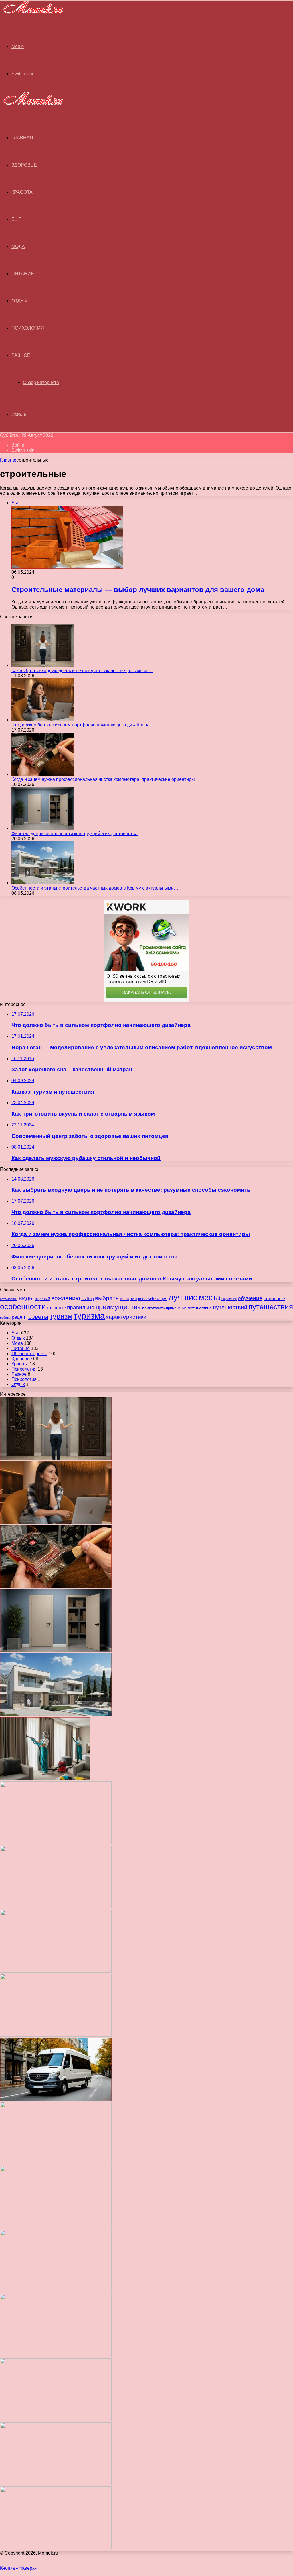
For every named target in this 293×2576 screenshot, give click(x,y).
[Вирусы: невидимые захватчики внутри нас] (56, 2484)
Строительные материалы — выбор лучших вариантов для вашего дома (138, 590)
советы (38, 1317)
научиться (229, 1299)
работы (5, 1318)
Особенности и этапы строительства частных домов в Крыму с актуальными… (95, 888)
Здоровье (24, 165)
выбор (88, 1299)
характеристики (126, 1317)
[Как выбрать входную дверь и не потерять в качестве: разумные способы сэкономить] (43, 665)
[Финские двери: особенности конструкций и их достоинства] (43, 828)
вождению (66, 1298)
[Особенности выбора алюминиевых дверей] (56, 2035)
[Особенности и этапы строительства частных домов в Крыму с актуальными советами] (43, 883)
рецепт (19, 1317)
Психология (28, 328)
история (128, 1298)
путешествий (230, 1307)
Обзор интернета (41, 382)
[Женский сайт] (31, 15)
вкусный (42, 1299)
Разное (21, 355)
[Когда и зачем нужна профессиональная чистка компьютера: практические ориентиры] (43, 774)
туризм (61, 1316)
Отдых (20, 301)
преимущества (118, 1307)
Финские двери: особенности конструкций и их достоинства (75, 834)
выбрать (107, 1298)
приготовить (154, 1308)
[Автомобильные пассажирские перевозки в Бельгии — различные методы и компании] (56, 2099)
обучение (250, 1298)
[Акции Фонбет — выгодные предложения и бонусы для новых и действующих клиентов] (56, 2420)
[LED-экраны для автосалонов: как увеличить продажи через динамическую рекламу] (56, 2548)
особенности (23, 1307)
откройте (56, 1308)
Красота (22, 192)
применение (176, 1308)
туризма (89, 1316)
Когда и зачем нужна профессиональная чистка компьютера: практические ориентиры (103, 779)
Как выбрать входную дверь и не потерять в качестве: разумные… (82, 671)
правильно (81, 1307)
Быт (16, 219)
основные (274, 1299)
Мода (18, 246)
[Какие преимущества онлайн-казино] (56, 1843)
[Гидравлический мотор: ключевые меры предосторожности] (56, 2163)
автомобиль (9, 1299)
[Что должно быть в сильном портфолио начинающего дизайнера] (43, 720)
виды (26, 1298)
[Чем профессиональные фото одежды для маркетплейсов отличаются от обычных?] (56, 2227)
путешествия (271, 1307)
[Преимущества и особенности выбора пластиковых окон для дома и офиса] (56, 1971)
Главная (9, 460)
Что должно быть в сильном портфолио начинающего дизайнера (81, 725)
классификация (153, 1299)
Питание (23, 274)
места (210, 1297)
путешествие (200, 1308)
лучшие (183, 1297)
